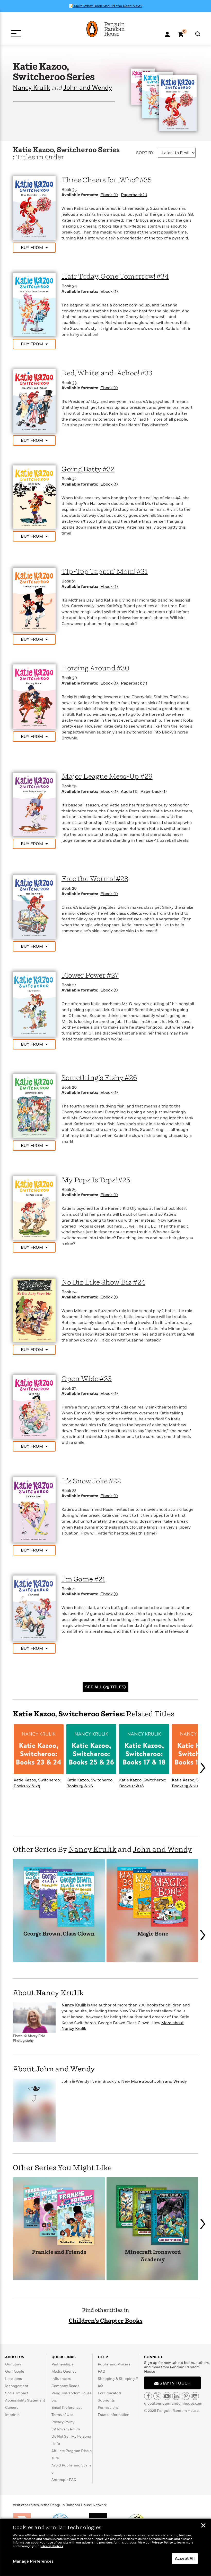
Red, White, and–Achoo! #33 (107, 373)
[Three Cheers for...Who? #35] (34, 208)
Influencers (61, 2379)
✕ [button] (203, 2526)
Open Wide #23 (87, 1379)
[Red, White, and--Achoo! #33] (34, 401)
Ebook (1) (109, 195)
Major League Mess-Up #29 (107, 777)
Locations (14, 2379)
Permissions (108, 2408)
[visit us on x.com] (157, 2396)
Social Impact (17, 2393)
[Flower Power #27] (34, 1004)
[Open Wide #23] (34, 1406)
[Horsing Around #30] (34, 696)
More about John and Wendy (159, 2081)
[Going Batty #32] (34, 497)
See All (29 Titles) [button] (105, 1687)
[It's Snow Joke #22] (34, 1510)
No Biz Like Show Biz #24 (103, 1283)
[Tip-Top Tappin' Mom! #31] (34, 599)
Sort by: (145, 153)
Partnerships (62, 2364)
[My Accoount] (167, 34)
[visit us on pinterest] (186, 2396)
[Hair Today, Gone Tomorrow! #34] (34, 304)
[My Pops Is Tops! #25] (34, 1208)
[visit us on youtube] (167, 2396)
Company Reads (65, 2386)
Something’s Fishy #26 (99, 1078)
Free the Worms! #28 (95, 879)
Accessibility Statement (25, 2400)
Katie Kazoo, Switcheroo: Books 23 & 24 (37, 1783)
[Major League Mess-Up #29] (34, 804)
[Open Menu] (16, 34)
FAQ (102, 2371)
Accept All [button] (185, 2558)
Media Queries (64, 2371)
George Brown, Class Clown (59, 1934)
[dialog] (105, 2547)
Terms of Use (62, 2415)
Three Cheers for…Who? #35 (107, 180)
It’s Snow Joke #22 (91, 1481)
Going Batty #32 (88, 469)
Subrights (106, 2400)
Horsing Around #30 (95, 668)
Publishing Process (114, 2364)
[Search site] (198, 34)
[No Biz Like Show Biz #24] (34, 1310)
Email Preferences (67, 2408)
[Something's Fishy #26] (34, 1106)
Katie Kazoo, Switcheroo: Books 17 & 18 (143, 1783)
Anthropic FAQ (64, 2480)
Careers (12, 2408)
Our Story (13, 2364)
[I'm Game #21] (34, 1608)
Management (17, 2386)
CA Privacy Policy (66, 2429)
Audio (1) (129, 791)
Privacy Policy (63, 2422)
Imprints (12, 2415)
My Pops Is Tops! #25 (96, 1180)
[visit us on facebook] (148, 2396)
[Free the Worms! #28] (34, 907)
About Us (15, 2357)
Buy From (32, 248)
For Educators (110, 2393)
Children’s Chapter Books (106, 2321)
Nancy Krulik (32, 88)
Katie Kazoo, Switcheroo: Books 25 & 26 (90, 1783)
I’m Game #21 (83, 1579)
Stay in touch (175, 2383)
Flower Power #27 (90, 976)
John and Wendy (88, 88)
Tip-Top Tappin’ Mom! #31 (105, 572)
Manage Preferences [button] (33, 2561)
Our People (15, 2371)
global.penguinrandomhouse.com (173, 2403)
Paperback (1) (134, 195)
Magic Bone (153, 1934)
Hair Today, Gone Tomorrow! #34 (115, 277)
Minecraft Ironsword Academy (153, 2256)
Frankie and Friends (59, 2252)
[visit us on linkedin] (176, 2396)
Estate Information (114, 2415)
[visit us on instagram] (195, 2396)
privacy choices (51, 2546)
